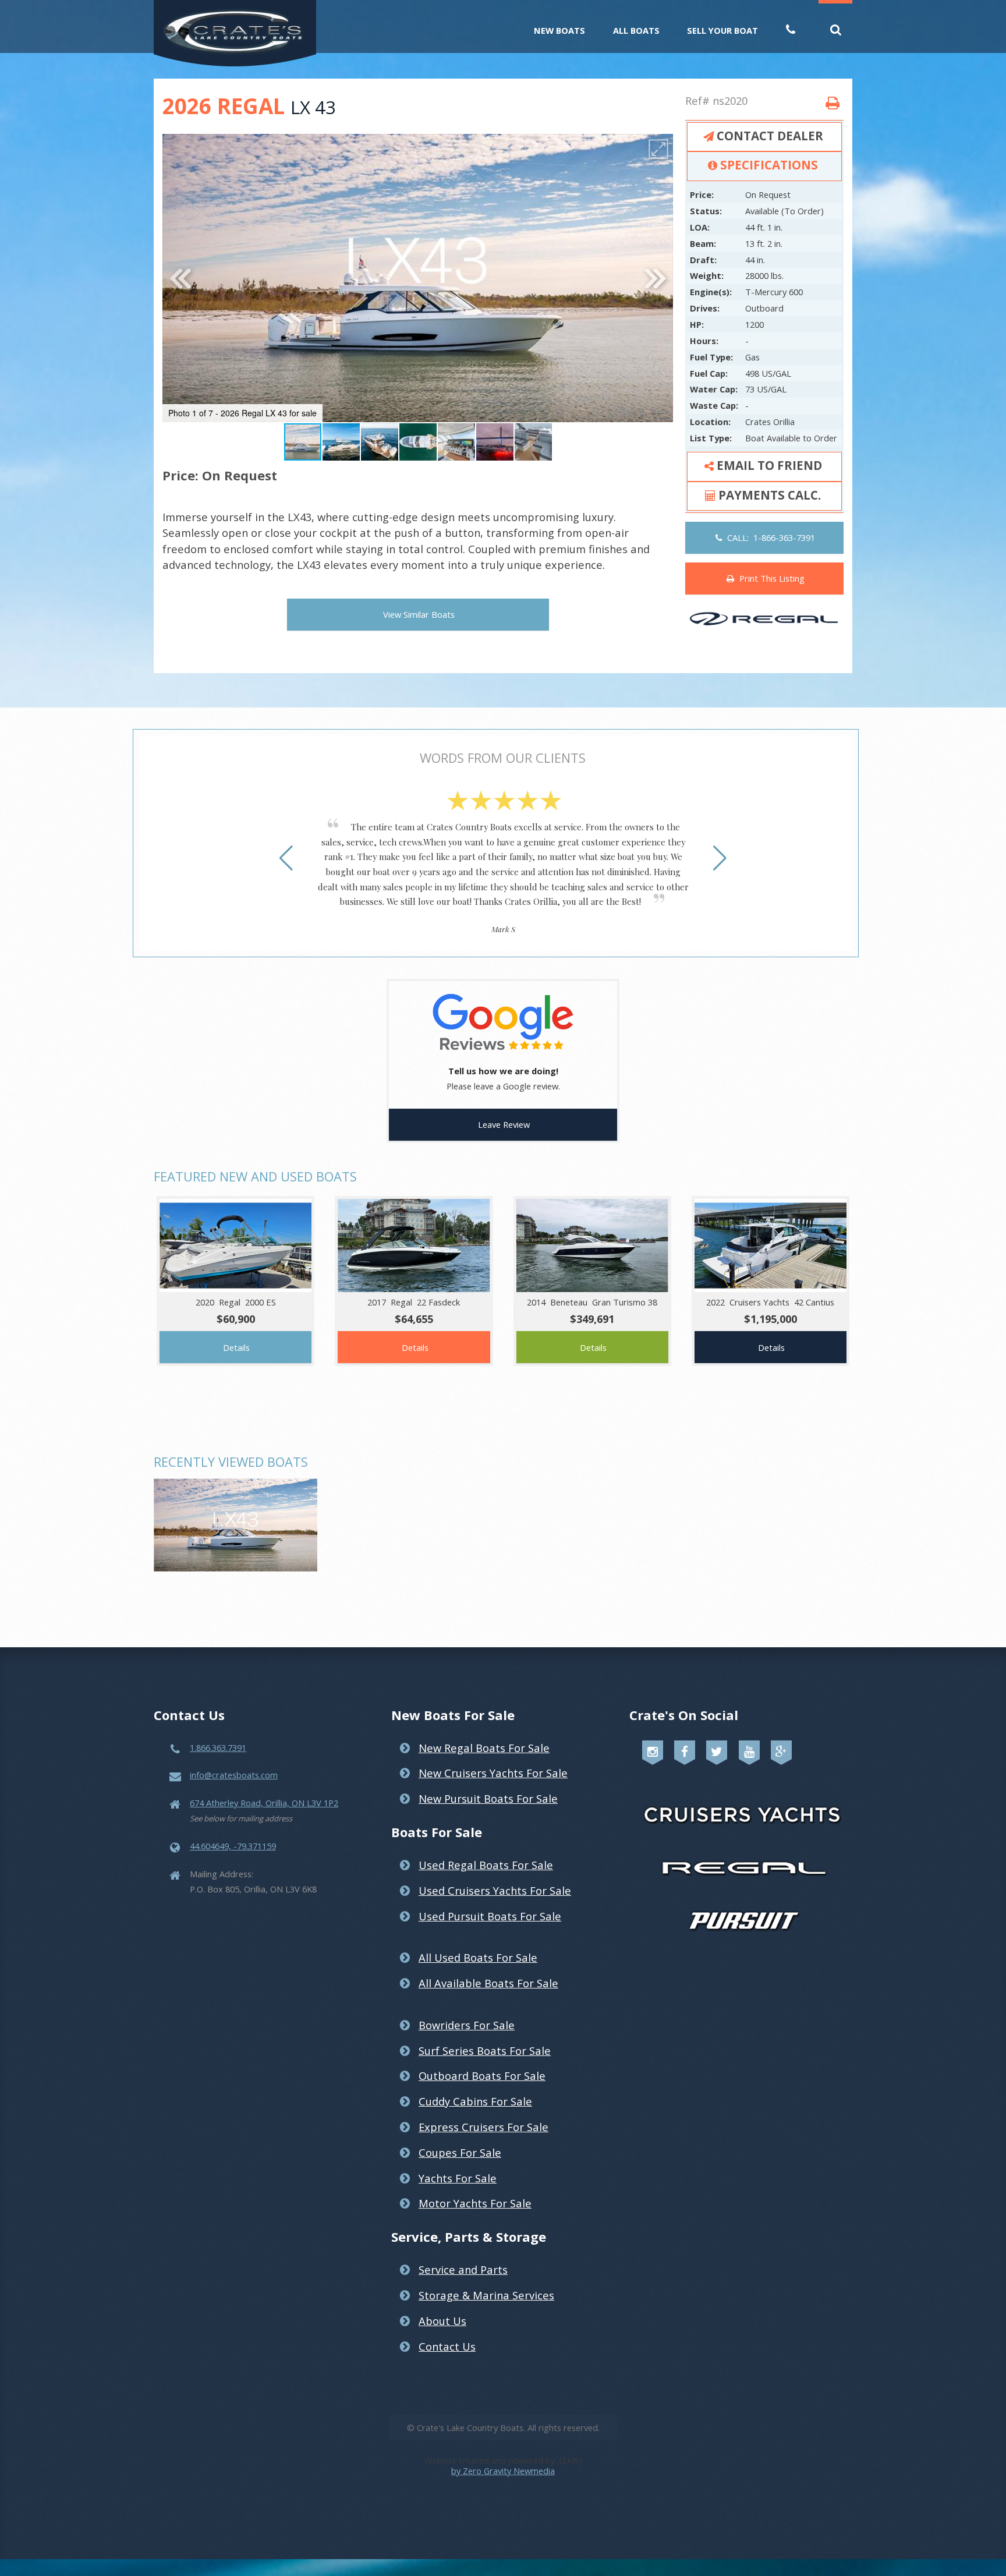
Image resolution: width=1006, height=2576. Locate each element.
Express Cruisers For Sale (483, 2127)
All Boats (636, 30)
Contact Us (447, 2346)
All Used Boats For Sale (478, 1957)
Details (236, 1347)
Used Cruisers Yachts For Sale (495, 1890)
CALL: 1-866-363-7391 (769, 537)
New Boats (559, 30)
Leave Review (504, 1124)
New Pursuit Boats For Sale (488, 1798)
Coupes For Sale (460, 2152)
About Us (442, 2321)
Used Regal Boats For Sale (486, 1865)
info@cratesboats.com (234, 1775)
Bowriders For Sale (467, 2025)
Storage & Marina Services (486, 2295)
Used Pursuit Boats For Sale (490, 1916)
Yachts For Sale (458, 2178)
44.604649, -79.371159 (233, 1846)
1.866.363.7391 (218, 1747)
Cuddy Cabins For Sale (475, 2101)
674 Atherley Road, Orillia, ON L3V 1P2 (264, 1803)
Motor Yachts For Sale (475, 2203)
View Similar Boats (419, 614)
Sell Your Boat (722, 30)
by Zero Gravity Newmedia (503, 2471)
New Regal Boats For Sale (484, 1748)
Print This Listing (770, 578)
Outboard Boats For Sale (482, 2076)
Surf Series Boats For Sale (485, 2050)
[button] (658, 149)
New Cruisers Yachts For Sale (493, 1773)
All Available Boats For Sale (488, 1983)
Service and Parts (463, 2269)
